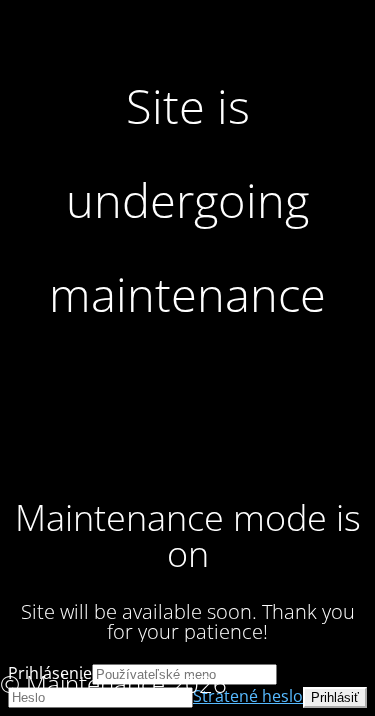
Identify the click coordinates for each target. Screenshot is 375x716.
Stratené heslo (248, 696)
